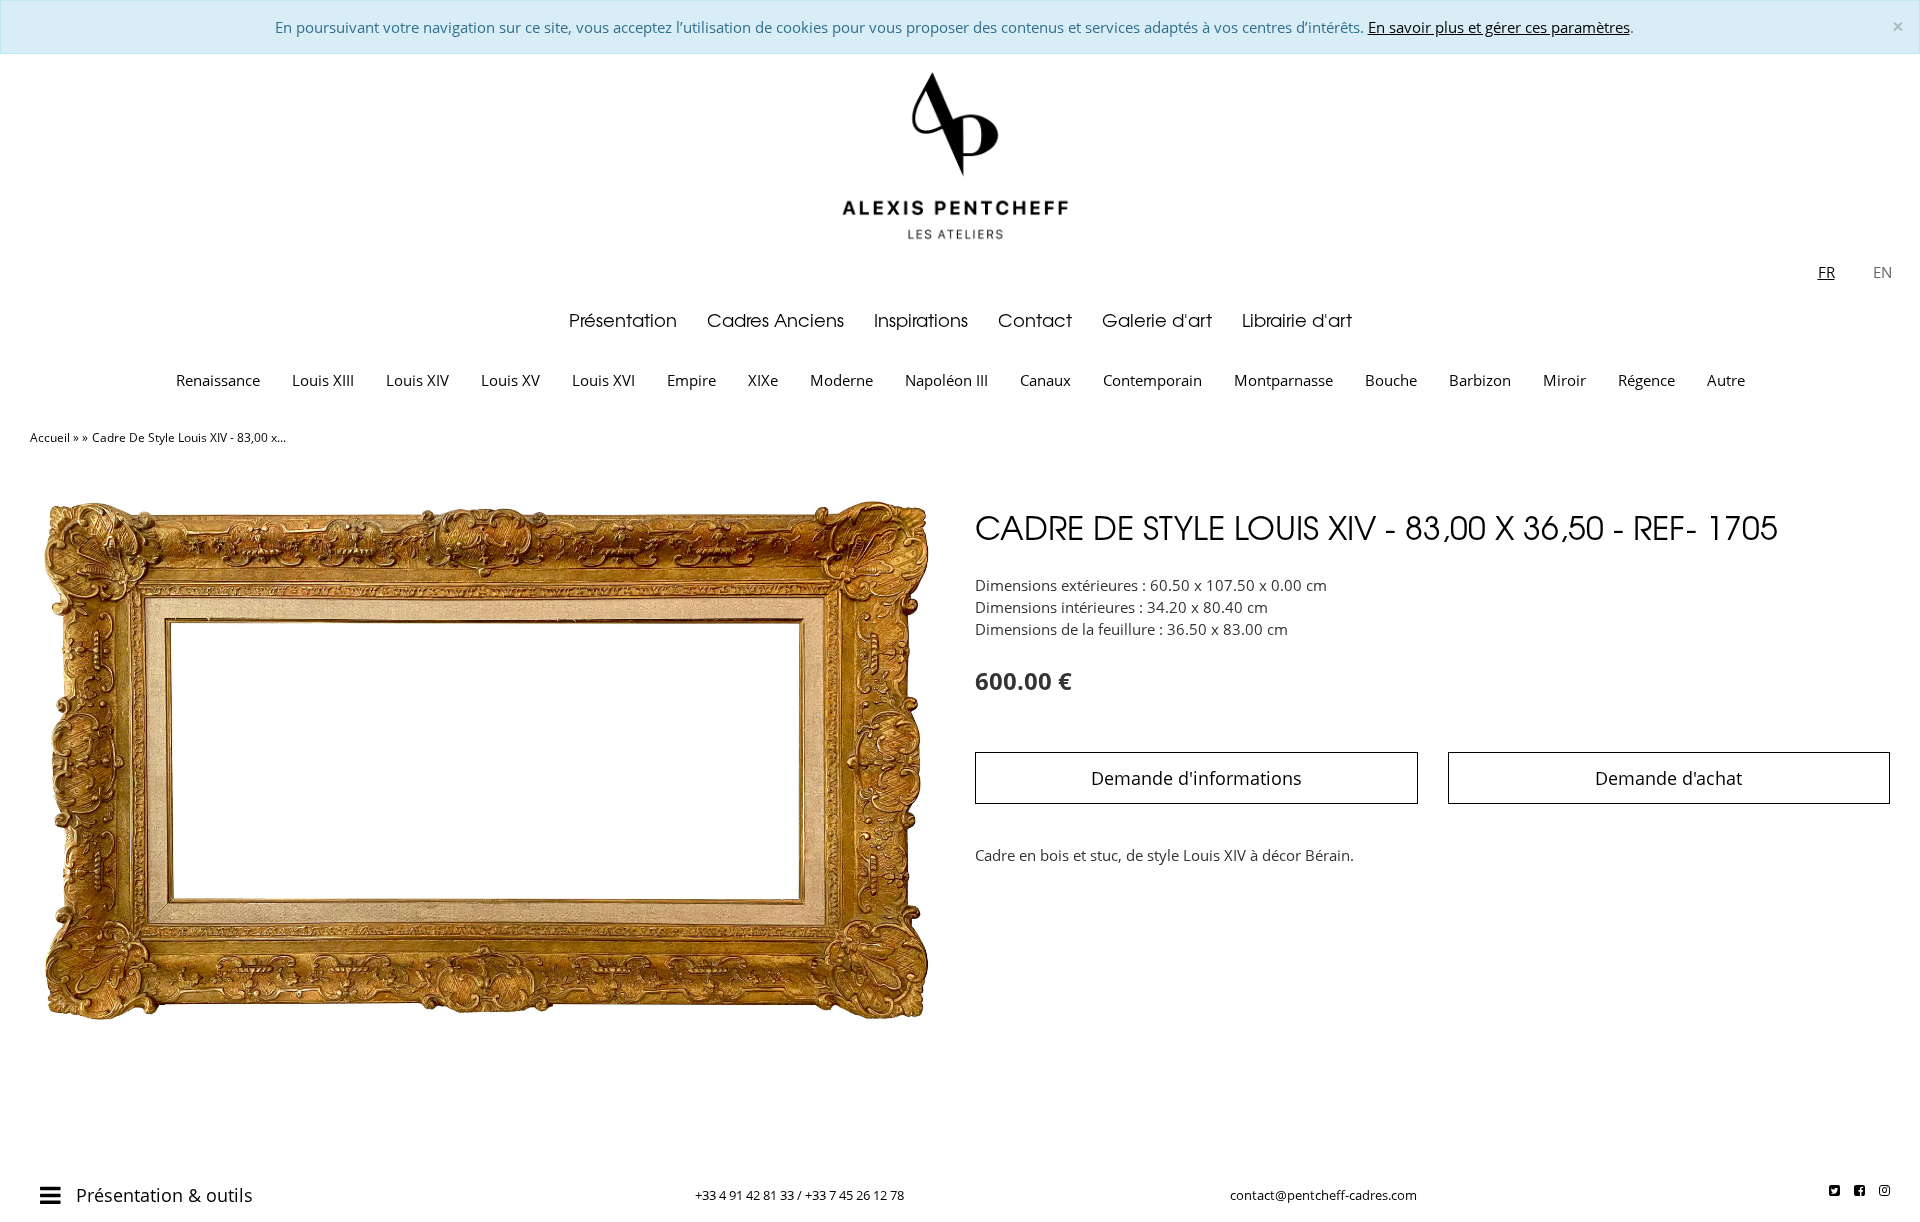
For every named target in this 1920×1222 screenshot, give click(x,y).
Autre (1726, 380)
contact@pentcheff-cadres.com (1323, 1195)
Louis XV (510, 380)
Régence (1646, 380)
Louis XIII (323, 380)
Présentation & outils (162, 1195)
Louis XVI (603, 380)
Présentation (623, 319)
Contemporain (1152, 380)
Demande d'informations (1196, 778)
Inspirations (921, 319)
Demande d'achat (1668, 778)
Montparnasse (1283, 380)
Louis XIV (417, 380)
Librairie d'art (1297, 319)
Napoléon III (946, 380)
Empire (691, 380)
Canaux (1045, 380)
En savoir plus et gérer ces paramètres (1499, 27)
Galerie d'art (1157, 319)
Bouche (1391, 380)
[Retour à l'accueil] (960, 151)
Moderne (841, 380)
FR (1826, 272)
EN (1882, 272)
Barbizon (1480, 380)
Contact (1035, 319)
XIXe (763, 380)
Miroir (1564, 380)
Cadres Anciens (775, 319)
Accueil (50, 437)
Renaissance (218, 380)
